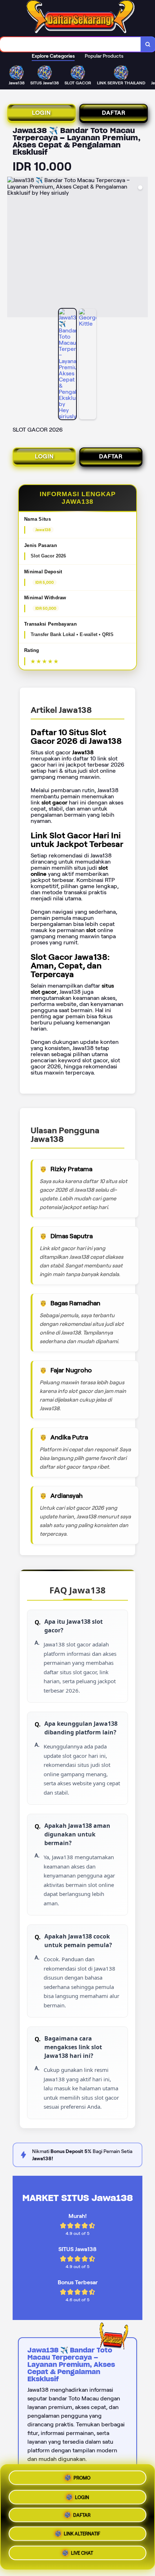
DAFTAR (114, 113)
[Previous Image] (13, 248)
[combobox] (70, 44)
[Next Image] (142, 248)
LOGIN (41, 113)
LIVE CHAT (82, 2556)
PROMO (82, 2476)
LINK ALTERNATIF (82, 2536)
